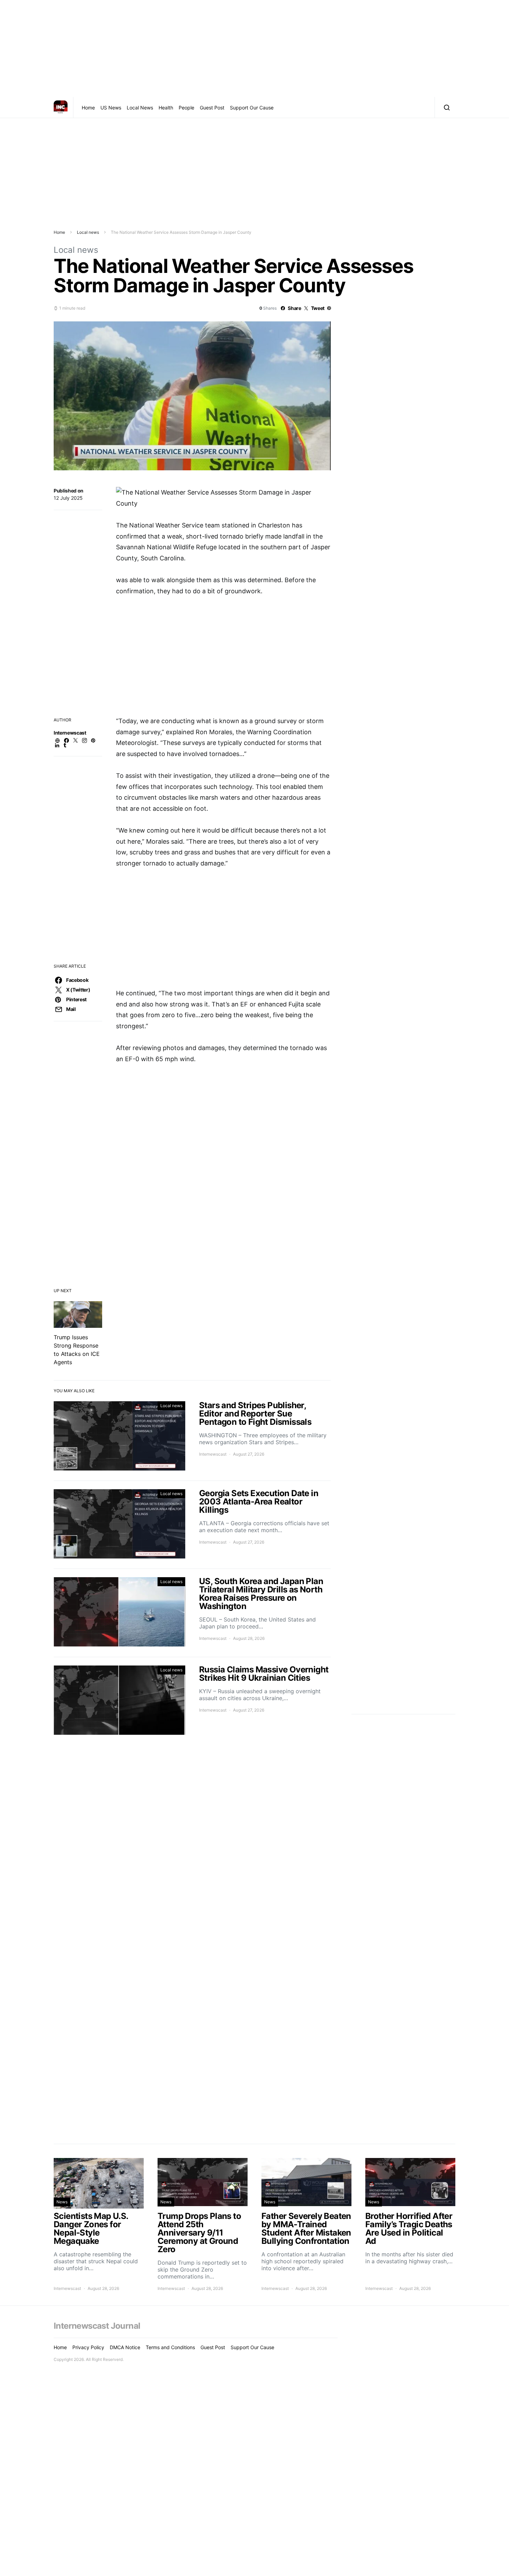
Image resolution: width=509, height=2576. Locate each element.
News (62, 2202)
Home (88, 108)
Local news (88, 232)
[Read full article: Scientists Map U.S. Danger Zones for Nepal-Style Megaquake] (99, 2225)
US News (111, 108)
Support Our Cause (252, 108)
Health (166, 108)
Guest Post (212, 108)
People (186, 108)
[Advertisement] (254, 48)
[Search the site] (445, 107)
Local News (140, 108)
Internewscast (70, 733)
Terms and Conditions (170, 2347)
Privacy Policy (88, 2347)
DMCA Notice (125, 2347)
